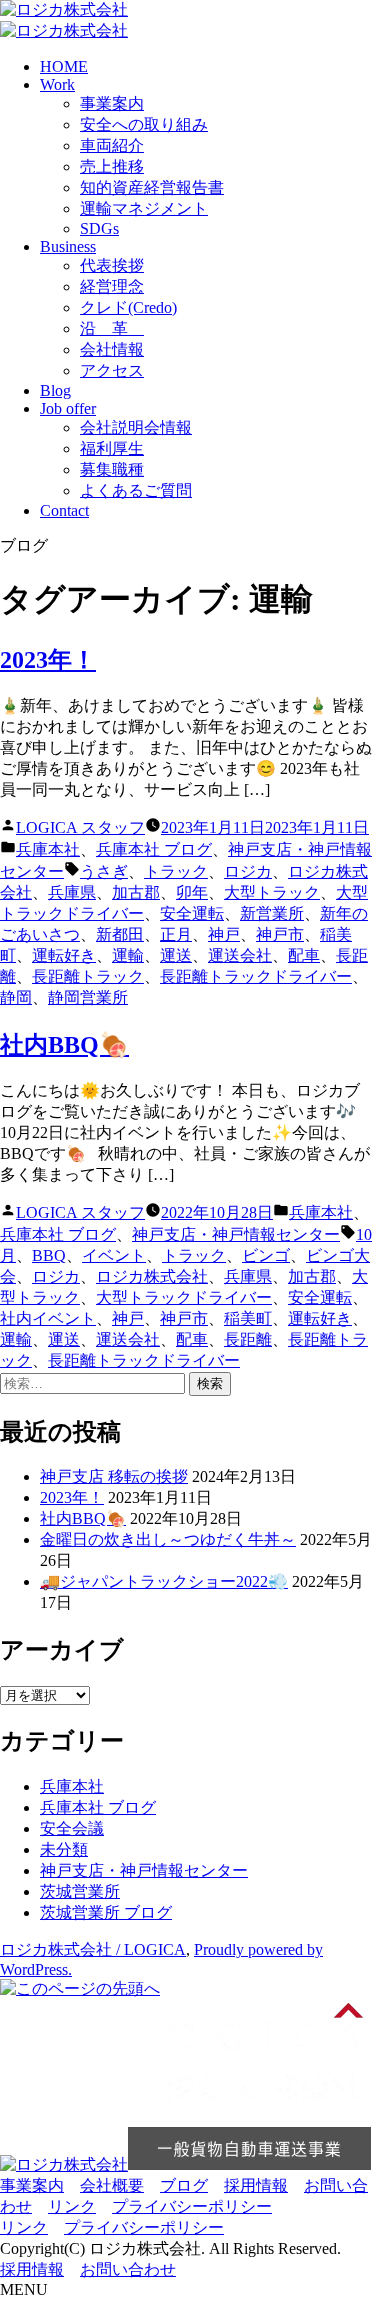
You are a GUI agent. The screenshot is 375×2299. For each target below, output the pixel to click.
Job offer (68, 408)
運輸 (128, 955)
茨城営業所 (80, 1891)
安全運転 (192, 913)
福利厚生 (112, 448)
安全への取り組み (144, 124)
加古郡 (136, 892)
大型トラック (272, 892)
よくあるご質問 (136, 490)
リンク (72, 2206)
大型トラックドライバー (184, 1297)
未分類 (64, 1849)
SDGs (99, 228)
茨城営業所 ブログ (106, 1912)
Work (57, 84)
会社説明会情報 (136, 427)
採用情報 (256, 2185)
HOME (64, 66)
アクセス (112, 370)
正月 (176, 934)
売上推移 (112, 166)
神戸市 (280, 934)
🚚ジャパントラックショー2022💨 (164, 1581)
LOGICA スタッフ (80, 827)
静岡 (16, 997)
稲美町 (248, 1318)
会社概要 (112, 2185)
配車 (304, 955)
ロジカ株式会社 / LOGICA (93, 1949)
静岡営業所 (88, 997)
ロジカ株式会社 (152, 1276)
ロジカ (248, 871)
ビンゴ (266, 1255)
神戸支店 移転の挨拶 (114, 1476)
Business (68, 246)
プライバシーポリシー (192, 2206)
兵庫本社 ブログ (154, 849)
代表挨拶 (112, 265)
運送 (176, 955)
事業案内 (112, 103)
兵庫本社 (48, 849)
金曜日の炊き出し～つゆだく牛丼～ (168, 1539)
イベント (114, 1255)
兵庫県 (72, 892)
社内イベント (48, 1318)
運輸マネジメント (144, 208)
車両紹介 (112, 145)
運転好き (64, 955)
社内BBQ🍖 (64, 1045)
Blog (55, 390)
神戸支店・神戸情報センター (236, 1234)
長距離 (248, 1339)
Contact (64, 510)
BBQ (49, 1255)
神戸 (224, 934)
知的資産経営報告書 (152, 187)
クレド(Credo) (128, 307)
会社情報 (112, 349)
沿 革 (112, 328)
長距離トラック (88, 976)
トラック (176, 871)
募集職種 (112, 469)
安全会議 (72, 1828)
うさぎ (104, 871)
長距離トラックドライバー (256, 976)
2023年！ (48, 660)
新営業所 (272, 913)
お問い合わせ (128, 2269)
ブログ (184, 2185)
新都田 (120, 934)
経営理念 (112, 286)
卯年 (192, 892)
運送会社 (240, 955)
